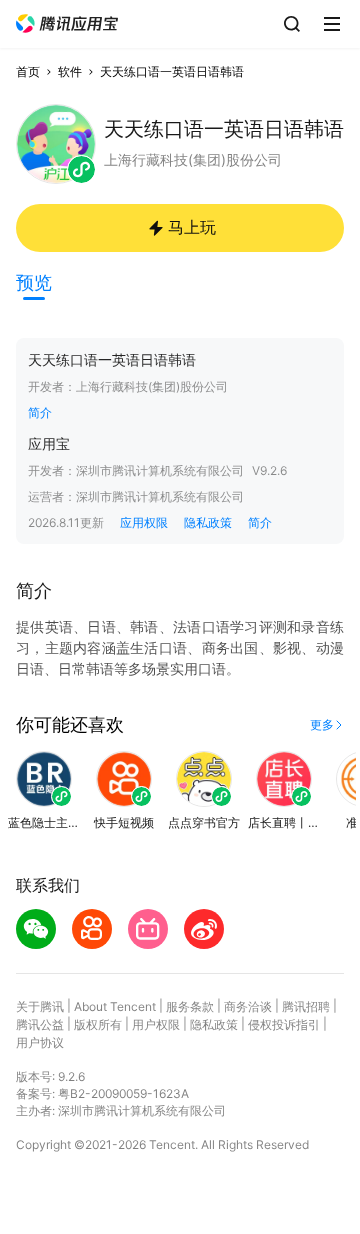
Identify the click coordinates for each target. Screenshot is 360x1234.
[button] (67, 23)
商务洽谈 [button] (248, 1006)
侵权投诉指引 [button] (284, 1024)
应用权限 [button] (144, 522)
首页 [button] (28, 71)
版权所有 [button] (98, 1024)
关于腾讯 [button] (40, 1006)
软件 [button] (70, 71)
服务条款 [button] (190, 1006)
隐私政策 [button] (208, 522)
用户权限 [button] (156, 1024)
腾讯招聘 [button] (306, 1006)
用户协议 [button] (40, 1042)
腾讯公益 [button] (40, 1024)
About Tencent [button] (115, 1006)
